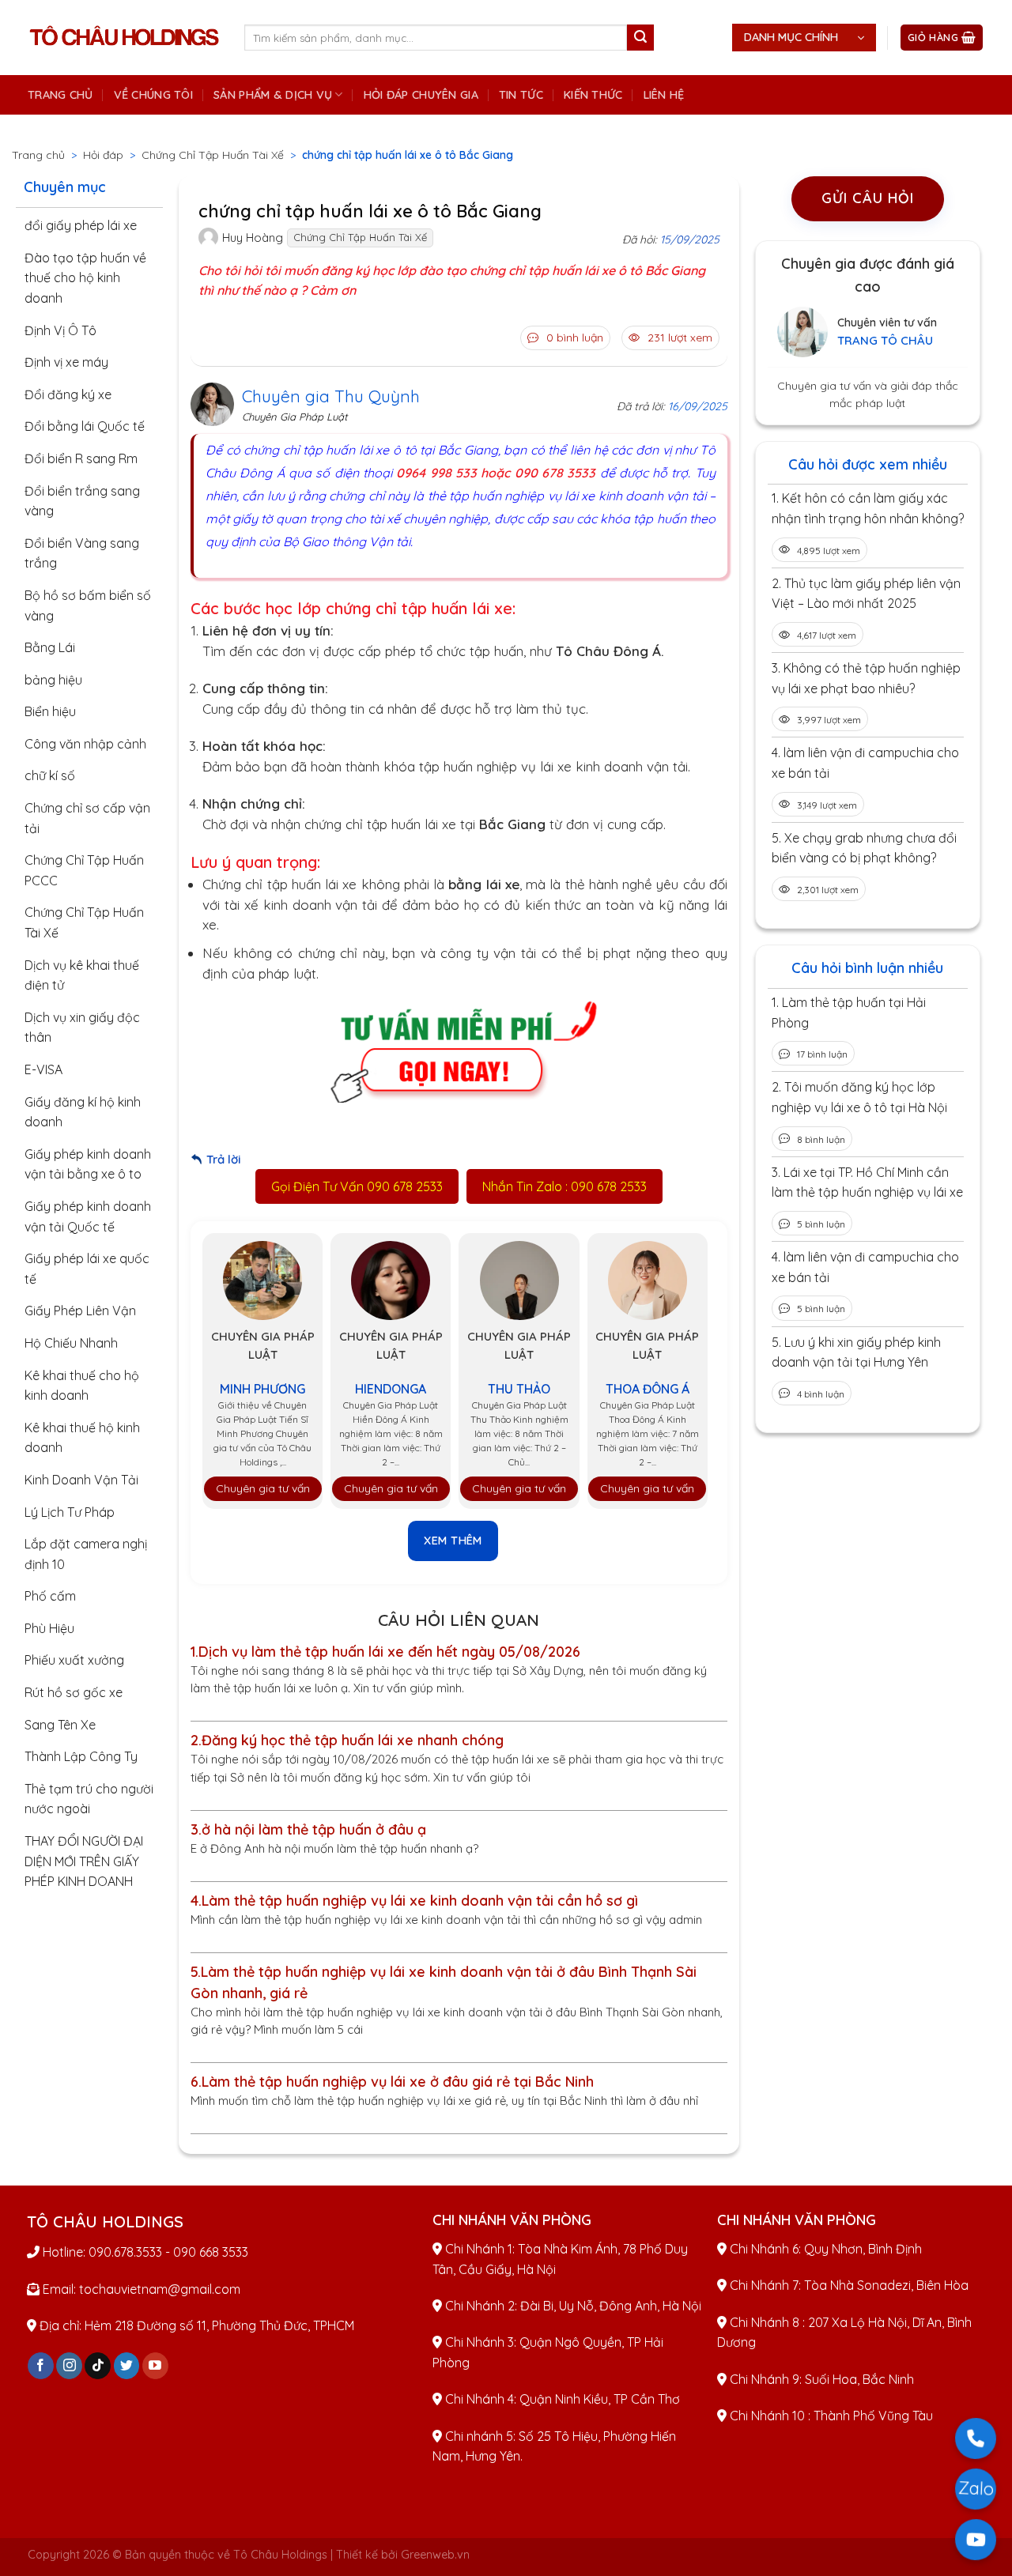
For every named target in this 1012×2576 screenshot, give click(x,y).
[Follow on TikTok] (98, 2366)
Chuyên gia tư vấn (263, 1488)
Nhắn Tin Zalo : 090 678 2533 (565, 1186)
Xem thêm (453, 1540)
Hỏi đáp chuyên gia (421, 95)
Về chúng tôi (153, 95)
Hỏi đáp (103, 155)
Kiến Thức (593, 95)
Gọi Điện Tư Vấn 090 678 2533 (357, 1186)
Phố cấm (50, 1596)
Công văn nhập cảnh (85, 744)
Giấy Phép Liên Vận (80, 1311)
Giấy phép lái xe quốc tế (87, 1269)
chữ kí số (50, 775)
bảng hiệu (53, 680)
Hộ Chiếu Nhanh (71, 1343)
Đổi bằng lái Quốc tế (85, 426)
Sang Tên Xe (60, 1725)
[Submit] (640, 38)
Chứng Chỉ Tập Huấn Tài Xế (213, 155)
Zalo (976, 2488)
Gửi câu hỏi (868, 198)
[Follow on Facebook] (41, 2366)
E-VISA (43, 1069)
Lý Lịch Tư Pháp (70, 1512)
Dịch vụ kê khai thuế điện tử (82, 975)
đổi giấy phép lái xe (81, 225)
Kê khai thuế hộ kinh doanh (82, 1438)
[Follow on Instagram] (69, 2366)
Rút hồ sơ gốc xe (74, 1692)
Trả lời (223, 1159)
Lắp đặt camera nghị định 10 (86, 1554)
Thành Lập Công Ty (81, 1756)
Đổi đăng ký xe (68, 394)
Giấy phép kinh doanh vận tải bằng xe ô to (88, 1164)
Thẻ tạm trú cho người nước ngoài (89, 1799)
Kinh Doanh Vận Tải (81, 1480)
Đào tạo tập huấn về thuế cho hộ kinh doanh (85, 278)
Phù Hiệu (49, 1628)
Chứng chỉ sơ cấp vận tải (87, 818)
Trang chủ (60, 95)
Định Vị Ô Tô (60, 330)
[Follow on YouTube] (155, 2366)
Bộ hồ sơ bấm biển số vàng (88, 605)
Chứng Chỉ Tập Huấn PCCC (84, 870)
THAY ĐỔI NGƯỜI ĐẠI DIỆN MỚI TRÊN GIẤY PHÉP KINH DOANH (84, 1861)
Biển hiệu (50, 711)
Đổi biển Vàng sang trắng (82, 553)
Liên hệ (664, 95)
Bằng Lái (50, 647)
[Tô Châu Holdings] (124, 38)
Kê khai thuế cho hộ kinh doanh (82, 1386)
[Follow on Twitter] (127, 2366)
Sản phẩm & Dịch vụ (273, 95)
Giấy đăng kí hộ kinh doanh (83, 1112)
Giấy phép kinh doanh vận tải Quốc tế (88, 1216)
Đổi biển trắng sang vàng (82, 501)
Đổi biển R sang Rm (81, 458)
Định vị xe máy (66, 362)
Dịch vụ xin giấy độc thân (82, 1028)
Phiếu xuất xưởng (74, 1660)
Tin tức (521, 95)
